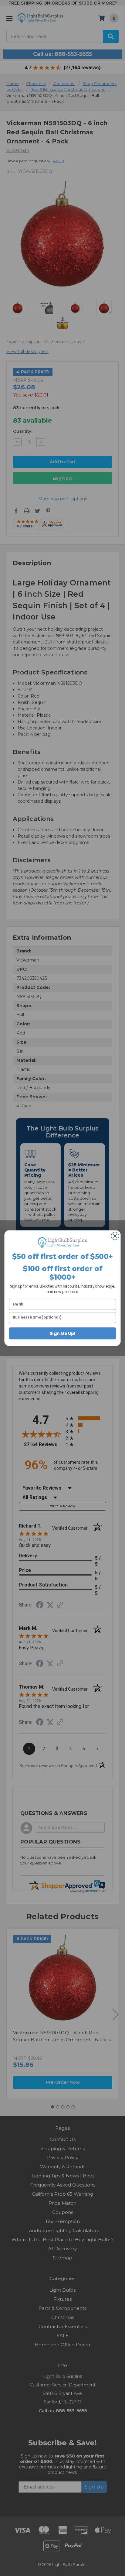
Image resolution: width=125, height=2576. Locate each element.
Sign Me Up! (62, 1333)
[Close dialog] (115, 1236)
